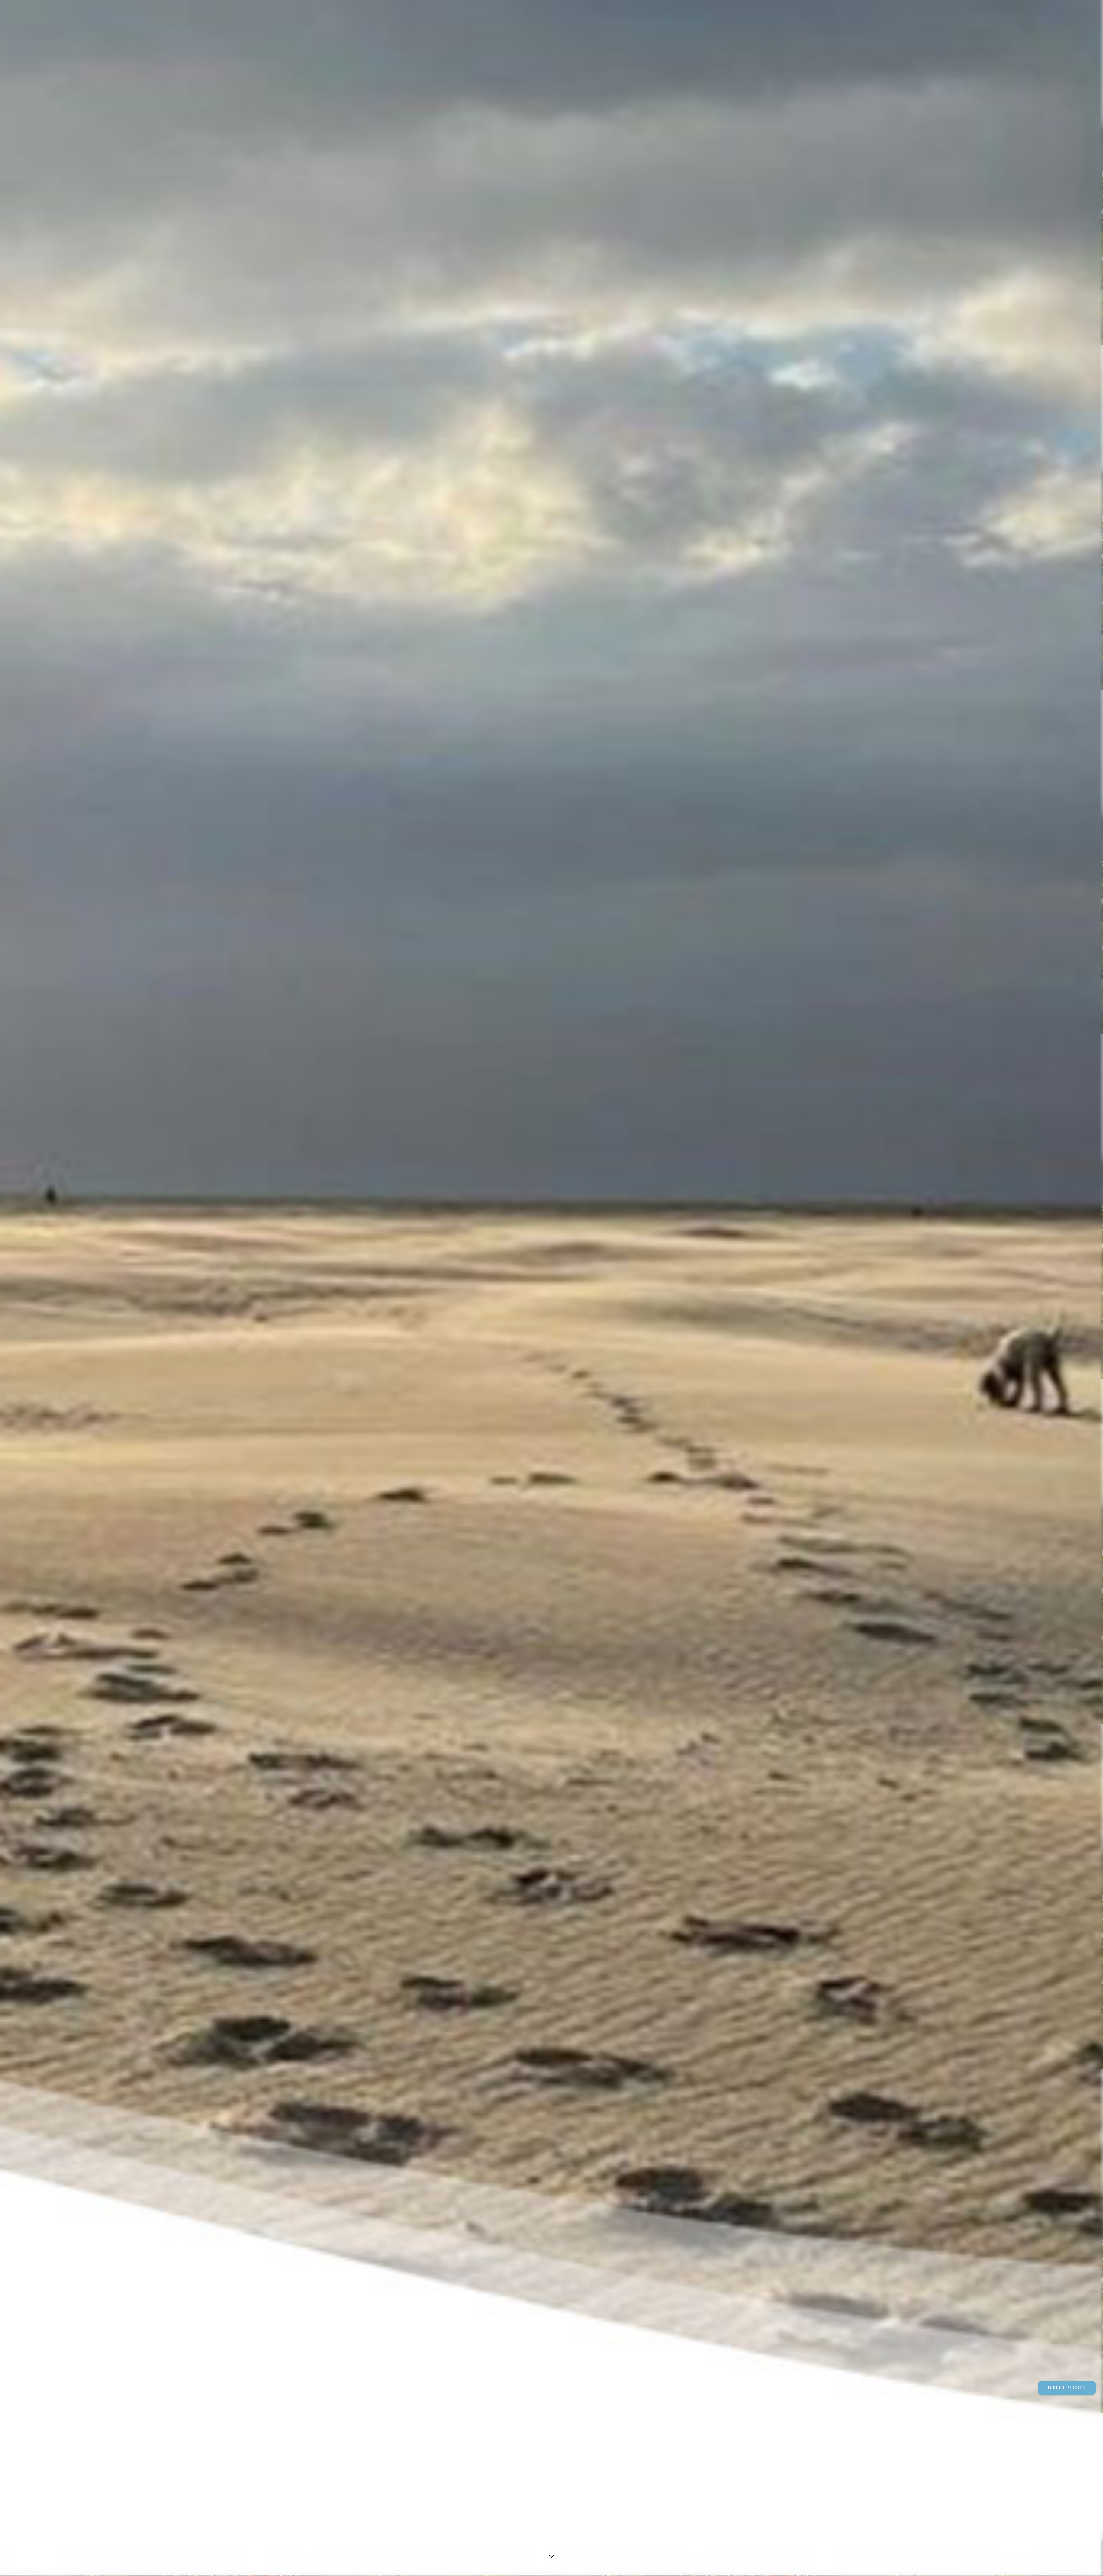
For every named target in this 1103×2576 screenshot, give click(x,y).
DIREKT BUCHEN (1067, 2388)
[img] (551, 1288)
